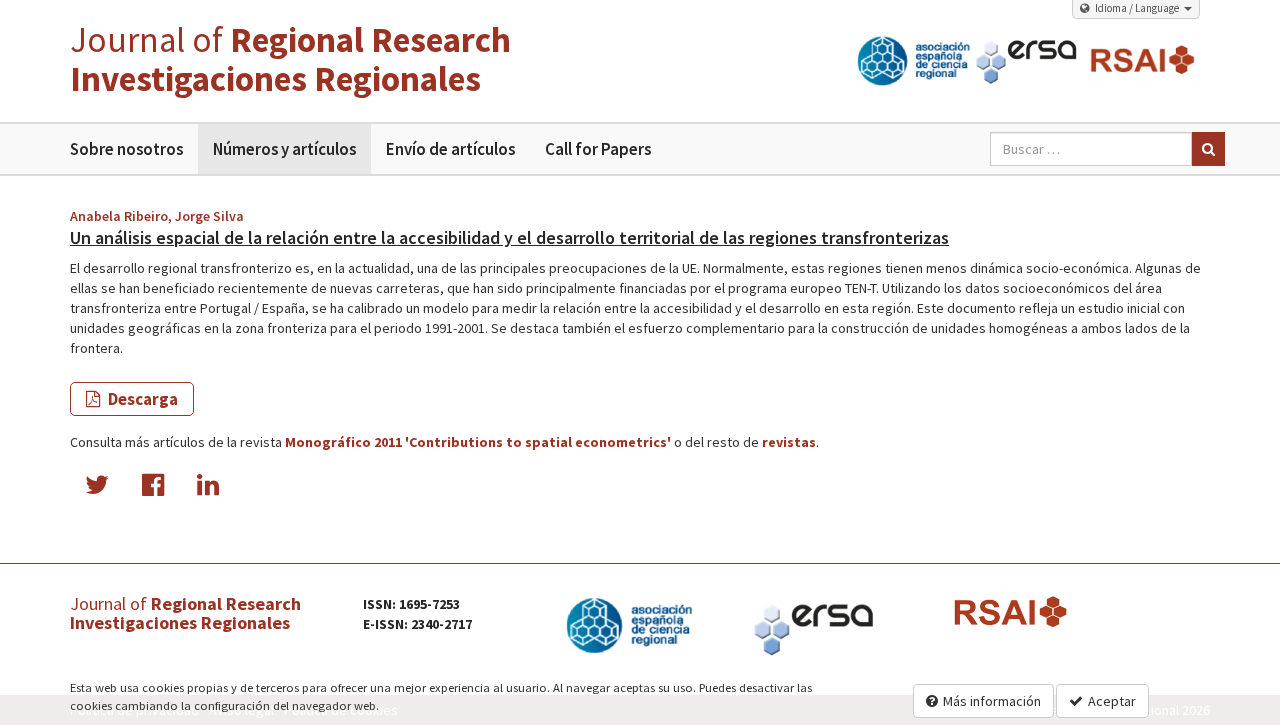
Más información (992, 701)
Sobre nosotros (126, 149)
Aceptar (1112, 701)
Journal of (290, 59)
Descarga (141, 399)
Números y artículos (284, 149)
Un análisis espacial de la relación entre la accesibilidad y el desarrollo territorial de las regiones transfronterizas (509, 237)
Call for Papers (598, 149)
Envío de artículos (450, 149)
